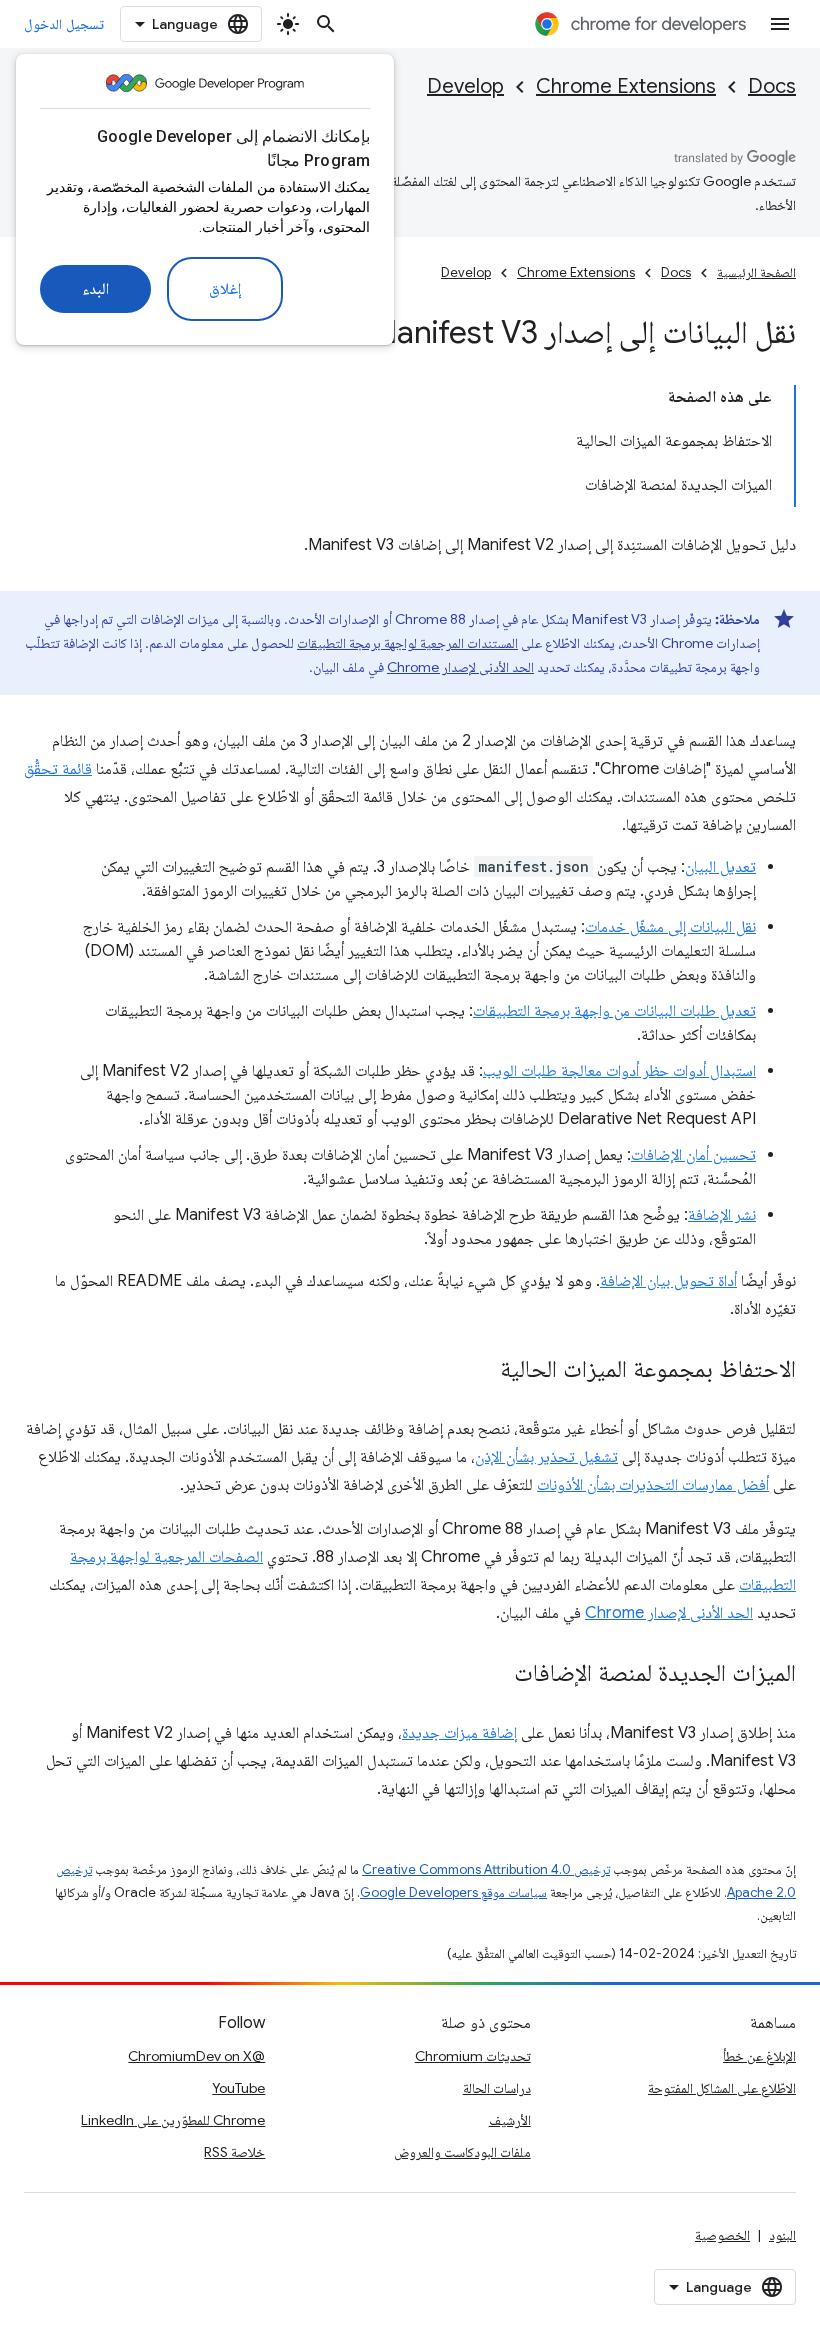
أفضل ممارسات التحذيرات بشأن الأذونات (653, 1485)
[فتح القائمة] (780, 24)
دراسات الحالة (497, 2088)
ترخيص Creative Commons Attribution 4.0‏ (486, 1869)
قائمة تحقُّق (58, 769)
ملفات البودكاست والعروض (462, 2152)
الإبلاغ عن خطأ (759, 2056)
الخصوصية (722, 2235)
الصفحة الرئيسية (756, 272)
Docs (772, 86)
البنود (782, 2235)
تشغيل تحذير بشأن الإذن (546, 1457)
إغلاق (225, 289)
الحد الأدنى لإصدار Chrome (460, 667)
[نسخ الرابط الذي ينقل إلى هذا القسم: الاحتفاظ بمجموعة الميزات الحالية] (480, 1371)
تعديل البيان (720, 867)
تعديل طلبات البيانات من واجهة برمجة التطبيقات (614, 1011)
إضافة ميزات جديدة (459, 1733)
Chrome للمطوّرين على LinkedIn (173, 2120)
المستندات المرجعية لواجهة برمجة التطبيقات (407, 643)
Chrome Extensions (626, 86)
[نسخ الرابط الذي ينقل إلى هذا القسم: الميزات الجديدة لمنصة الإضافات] (494, 1675)
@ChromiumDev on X (196, 2056)
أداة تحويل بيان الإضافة (668, 1281)
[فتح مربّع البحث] (326, 24)
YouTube (238, 2088)
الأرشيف (510, 2120)
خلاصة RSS (234, 2152)
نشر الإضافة (722, 1215)
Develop (465, 86)
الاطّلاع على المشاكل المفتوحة (722, 2088)
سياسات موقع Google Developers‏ (453, 1892)
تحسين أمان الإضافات (693, 1155)
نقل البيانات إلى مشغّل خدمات (670, 927)
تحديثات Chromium (473, 2056)
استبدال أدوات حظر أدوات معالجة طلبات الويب (619, 1071)
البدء (95, 289)
